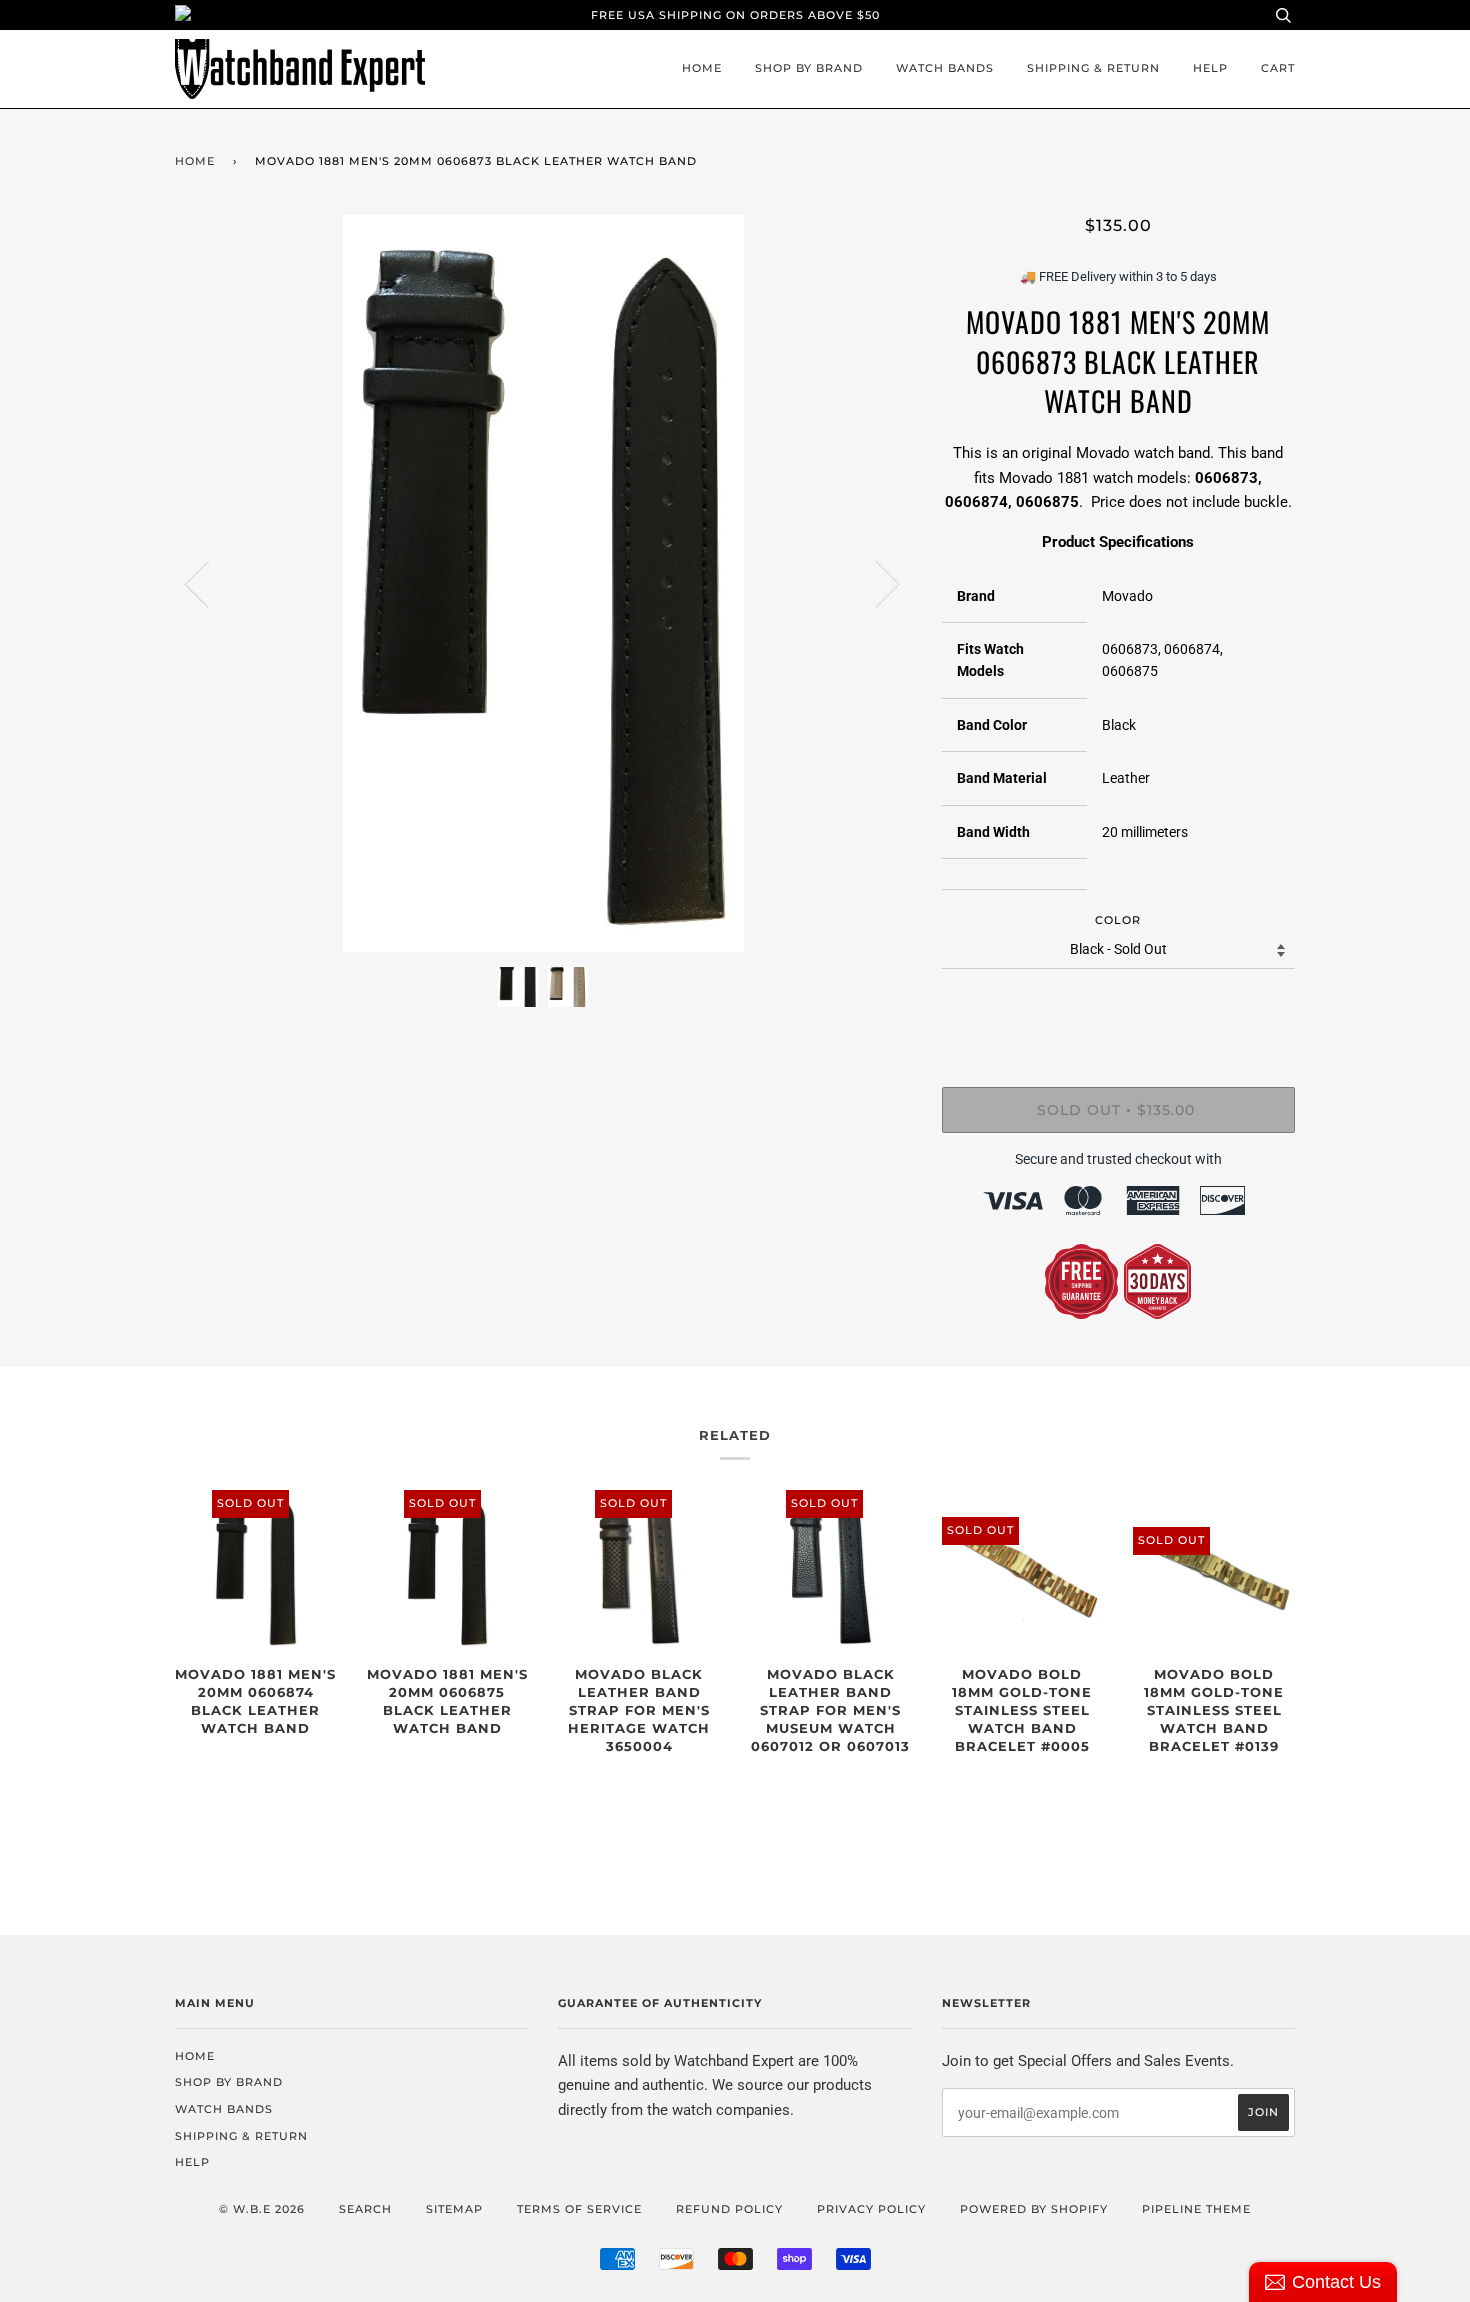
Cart (1278, 68)
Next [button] (875, 583)
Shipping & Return (1093, 68)
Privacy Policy (871, 2209)
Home (702, 68)
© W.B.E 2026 (262, 2209)
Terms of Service (579, 2209)
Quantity (1118, 1005)
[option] (543, 583)
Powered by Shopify (1034, 2209)
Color (1118, 920)
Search (365, 2209)
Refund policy (729, 2209)
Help (1210, 68)
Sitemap (454, 2209)
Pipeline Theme (1196, 2209)
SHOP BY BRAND (809, 68)
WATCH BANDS (945, 68)
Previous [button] (209, 583)
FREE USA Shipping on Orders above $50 (735, 15)
